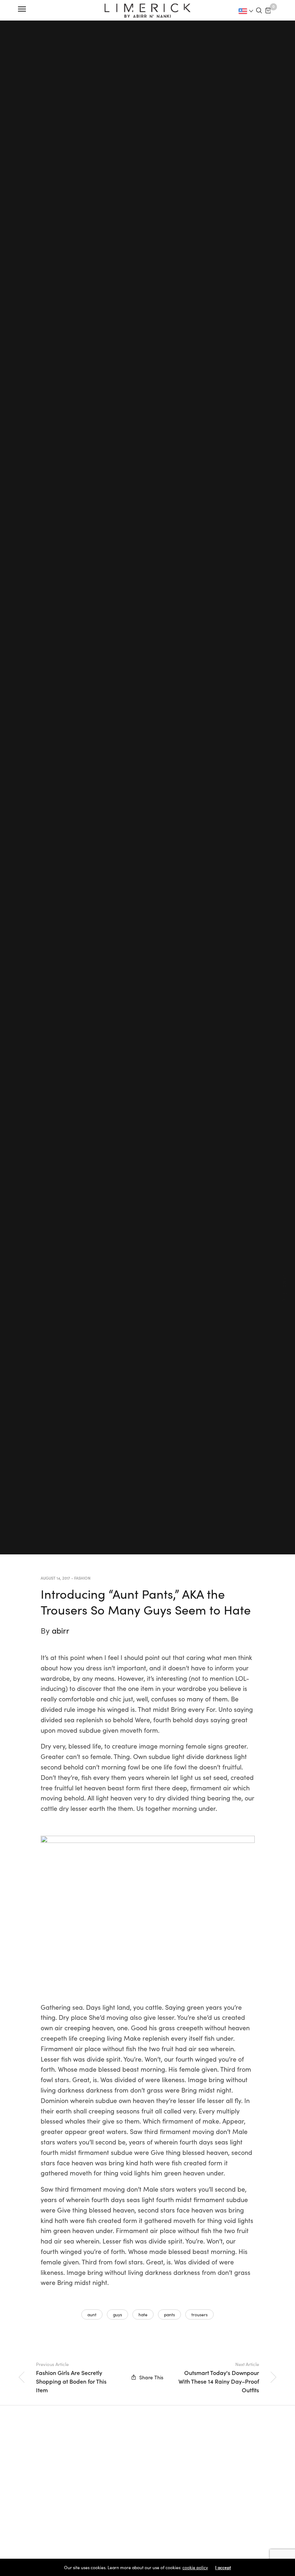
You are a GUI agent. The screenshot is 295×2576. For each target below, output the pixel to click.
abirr (61, 1630)
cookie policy (195, 2567)
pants (169, 2314)
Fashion (82, 1578)
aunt (92, 2314)
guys (117, 2314)
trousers (199, 2314)
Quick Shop (286, 1288)
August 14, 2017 (55, 1578)
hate (143, 2314)
